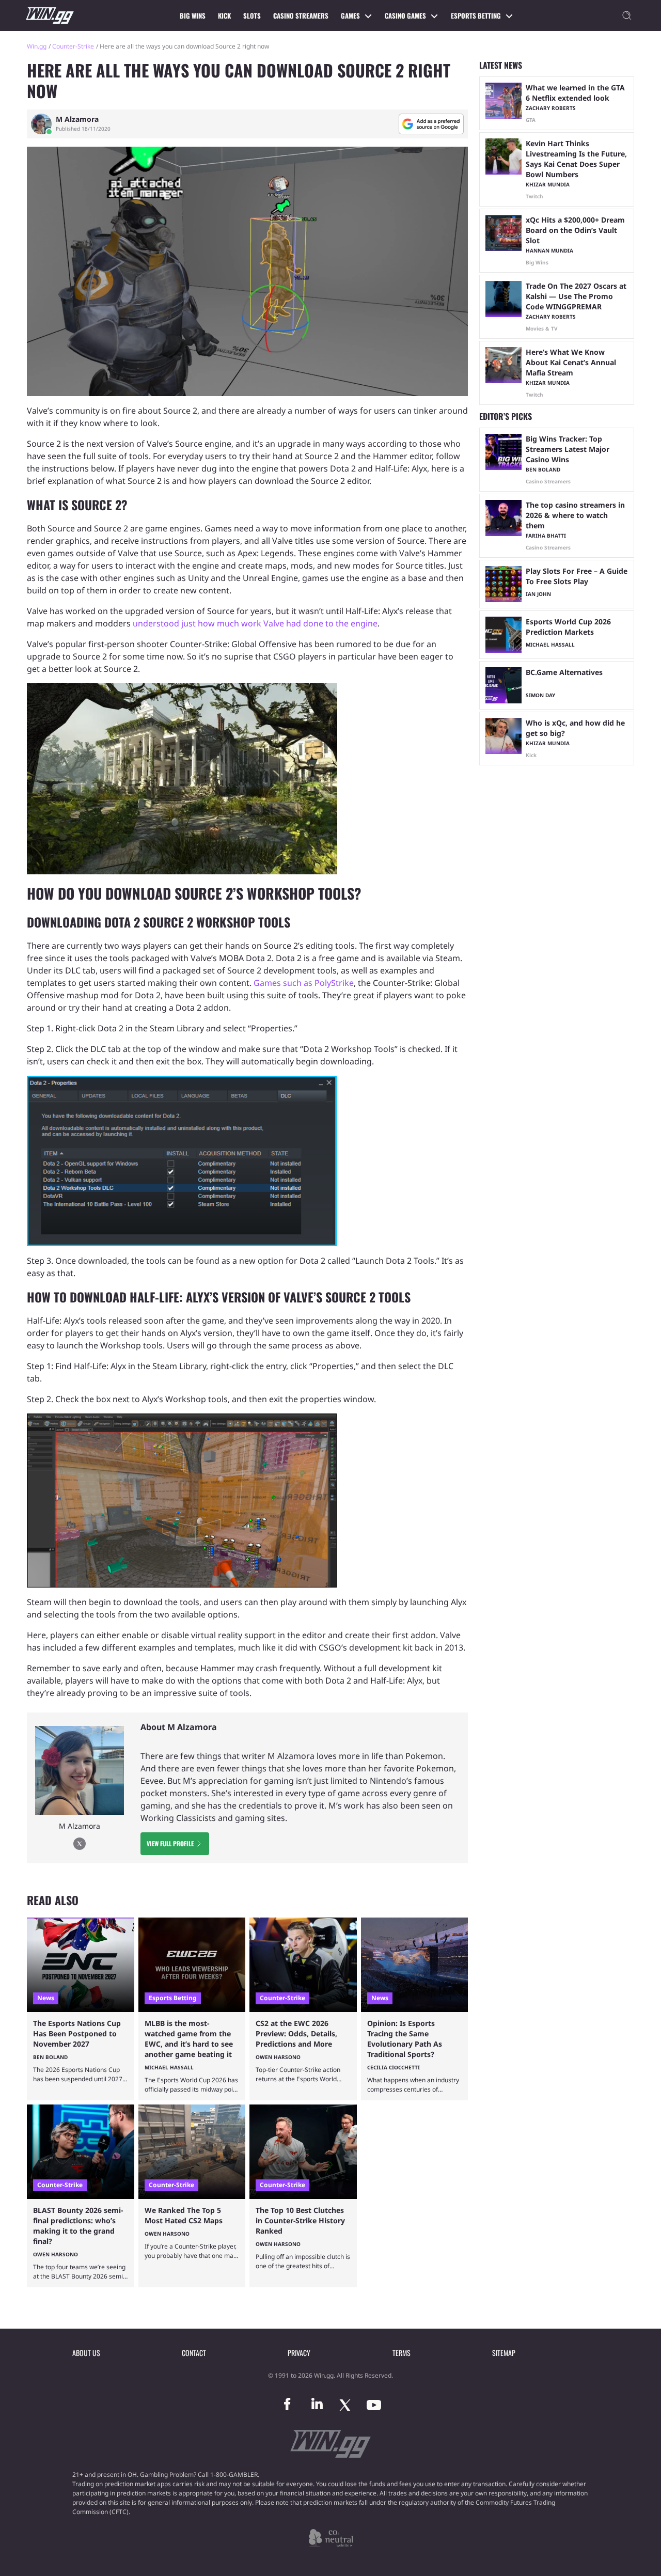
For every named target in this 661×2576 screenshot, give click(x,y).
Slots (252, 15)
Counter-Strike (73, 46)
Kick (224, 15)
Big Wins (193, 15)
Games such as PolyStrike (304, 983)
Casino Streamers (301, 15)
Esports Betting (476, 15)
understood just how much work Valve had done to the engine (255, 623)
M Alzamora (77, 119)
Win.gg (37, 46)
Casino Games (405, 15)
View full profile (170, 1843)
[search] (627, 15)
